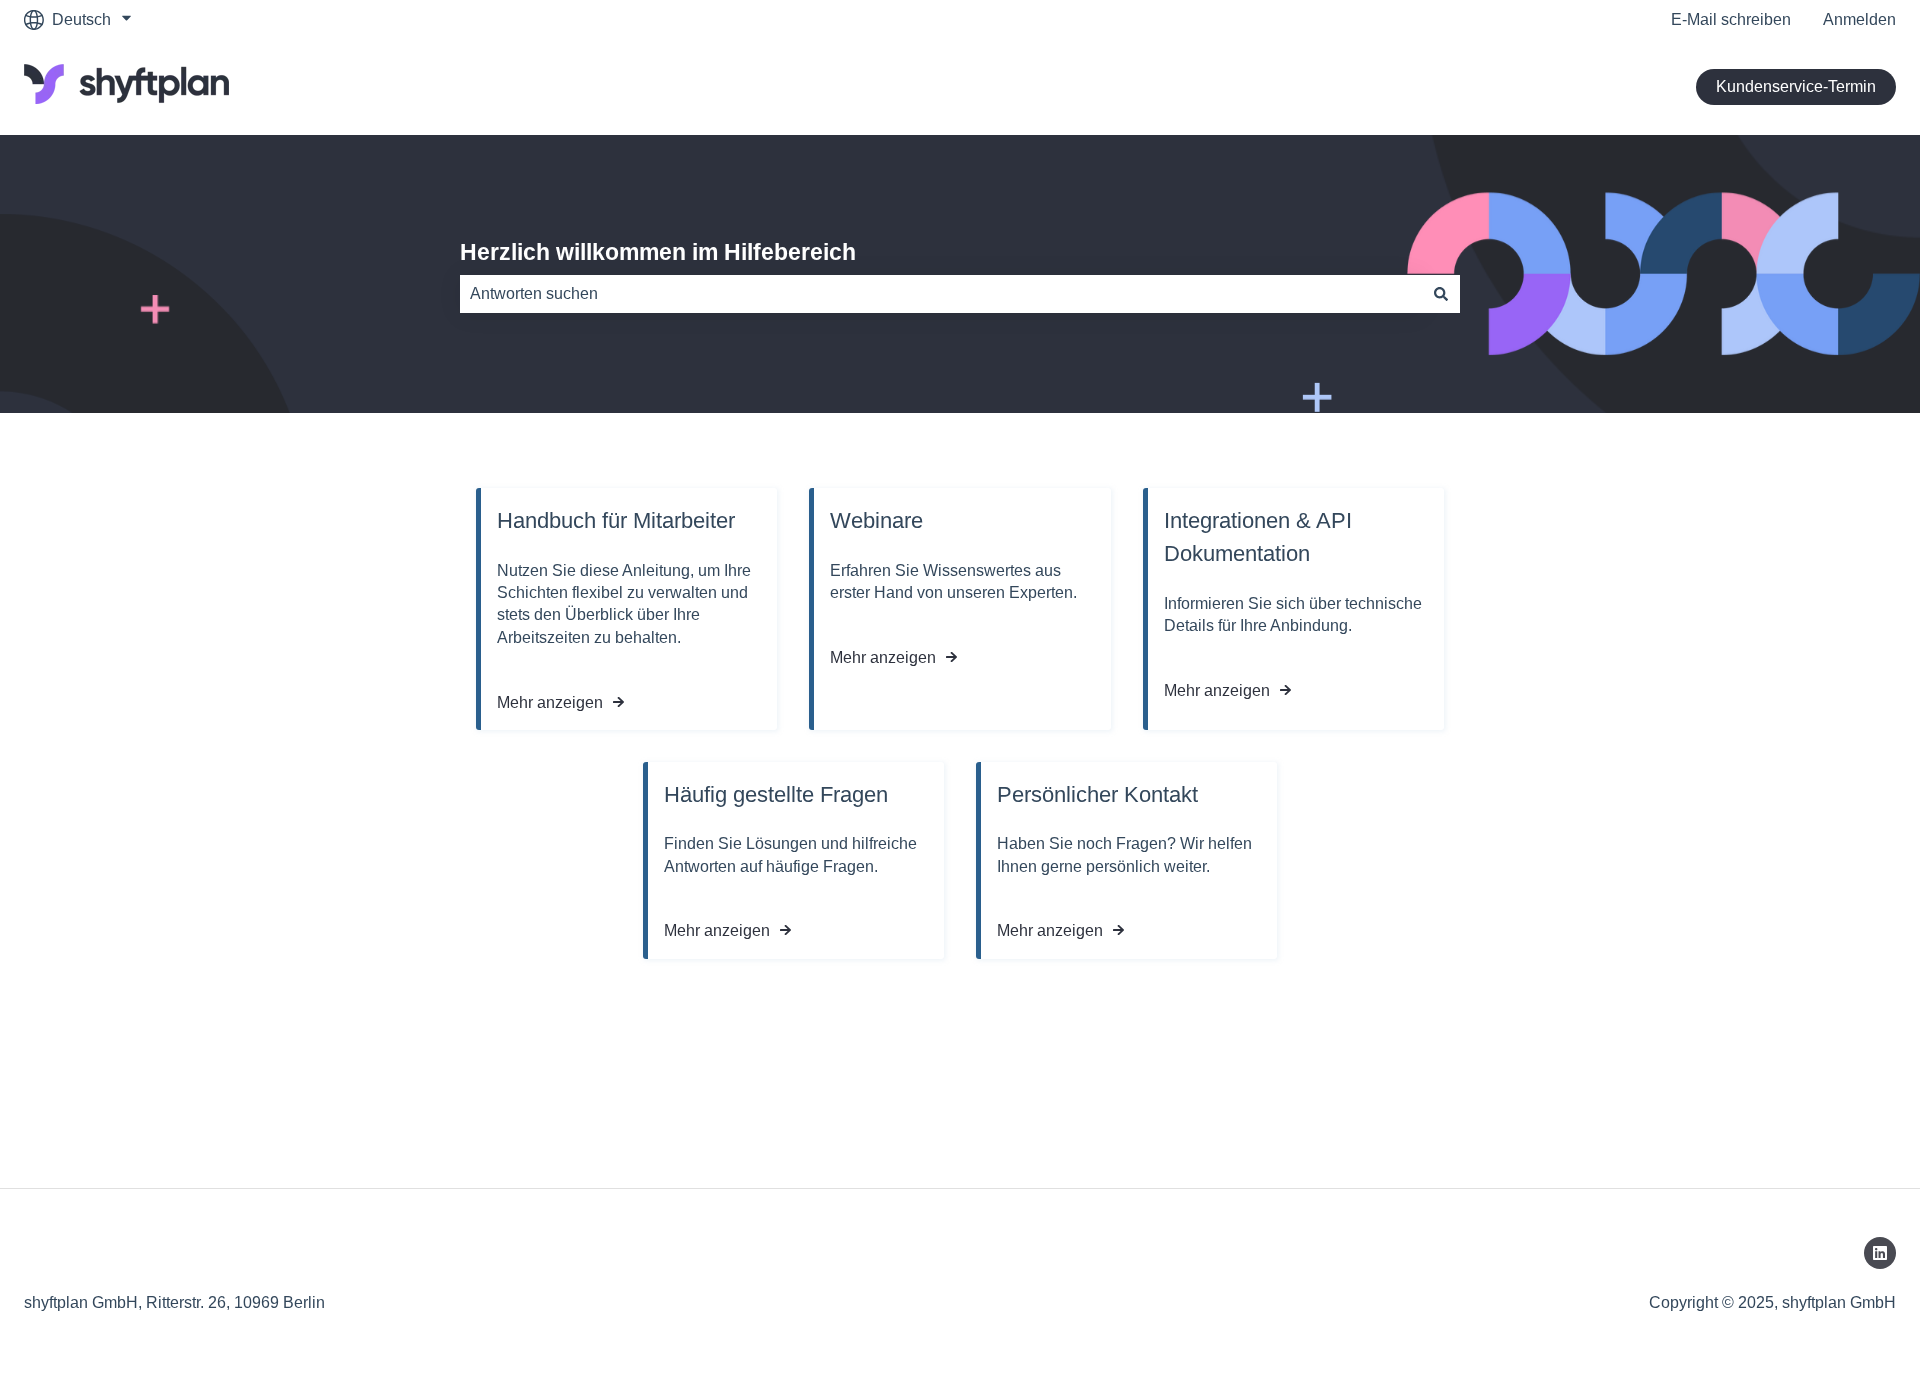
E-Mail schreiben (1731, 19)
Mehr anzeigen (550, 702)
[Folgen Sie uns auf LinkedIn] (1880, 1253)
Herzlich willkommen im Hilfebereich (658, 252)
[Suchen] (1441, 294)
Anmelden (1859, 19)
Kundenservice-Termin (1796, 86)
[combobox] (941, 294)
